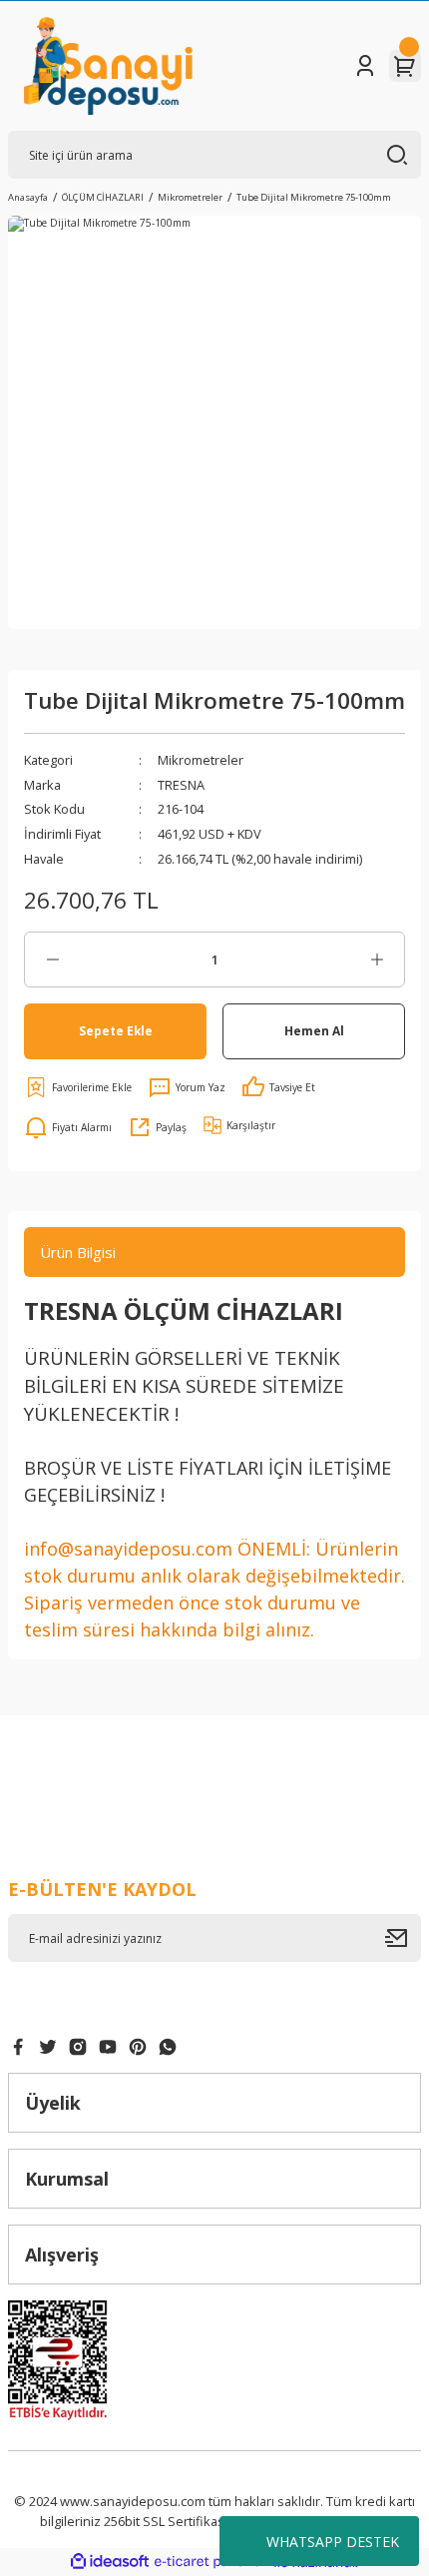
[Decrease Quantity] (52, 960)
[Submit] (403, 1938)
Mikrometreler (201, 760)
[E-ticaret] (212, 2563)
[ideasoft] (110, 2562)
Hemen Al (314, 1030)
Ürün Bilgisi (78, 1252)
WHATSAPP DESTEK (333, 2542)
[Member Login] (365, 66)
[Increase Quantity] (377, 960)
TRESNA (181, 785)
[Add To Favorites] (78, 1087)
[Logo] (108, 66)
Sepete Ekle (116, 1030)
